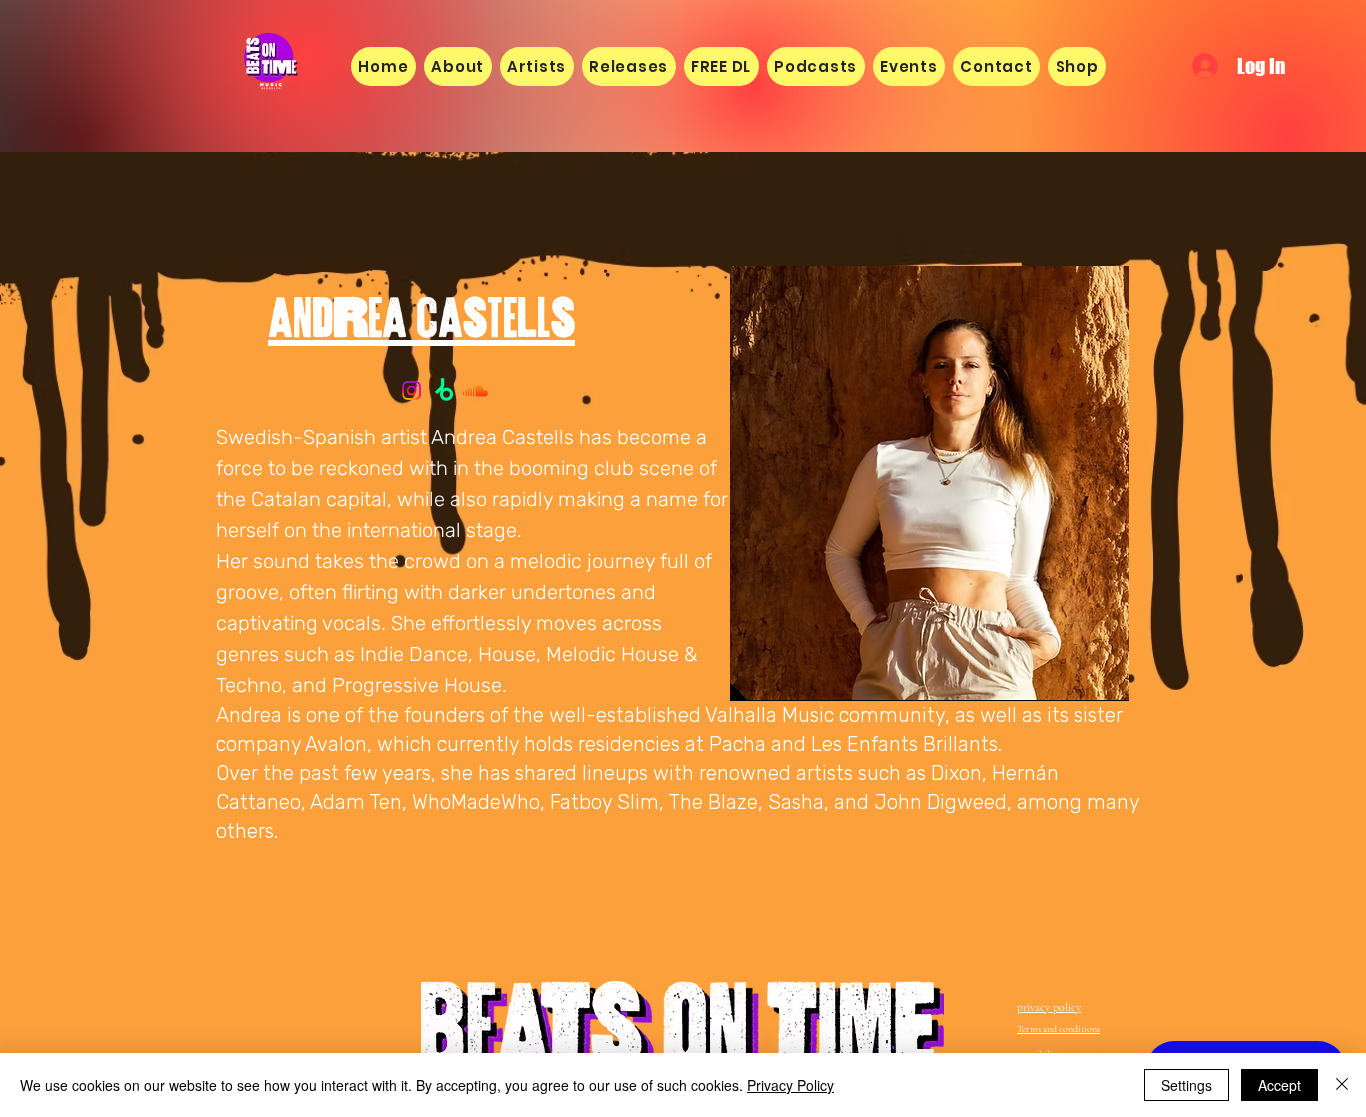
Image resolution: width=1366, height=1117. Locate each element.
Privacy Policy (790, 1085)
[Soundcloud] (475, 390)
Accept (1279, 1085)
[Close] (1342, 1085)
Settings (1186, 1085)
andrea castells (421, 308)
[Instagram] (411, 390)
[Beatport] (443, 390)
